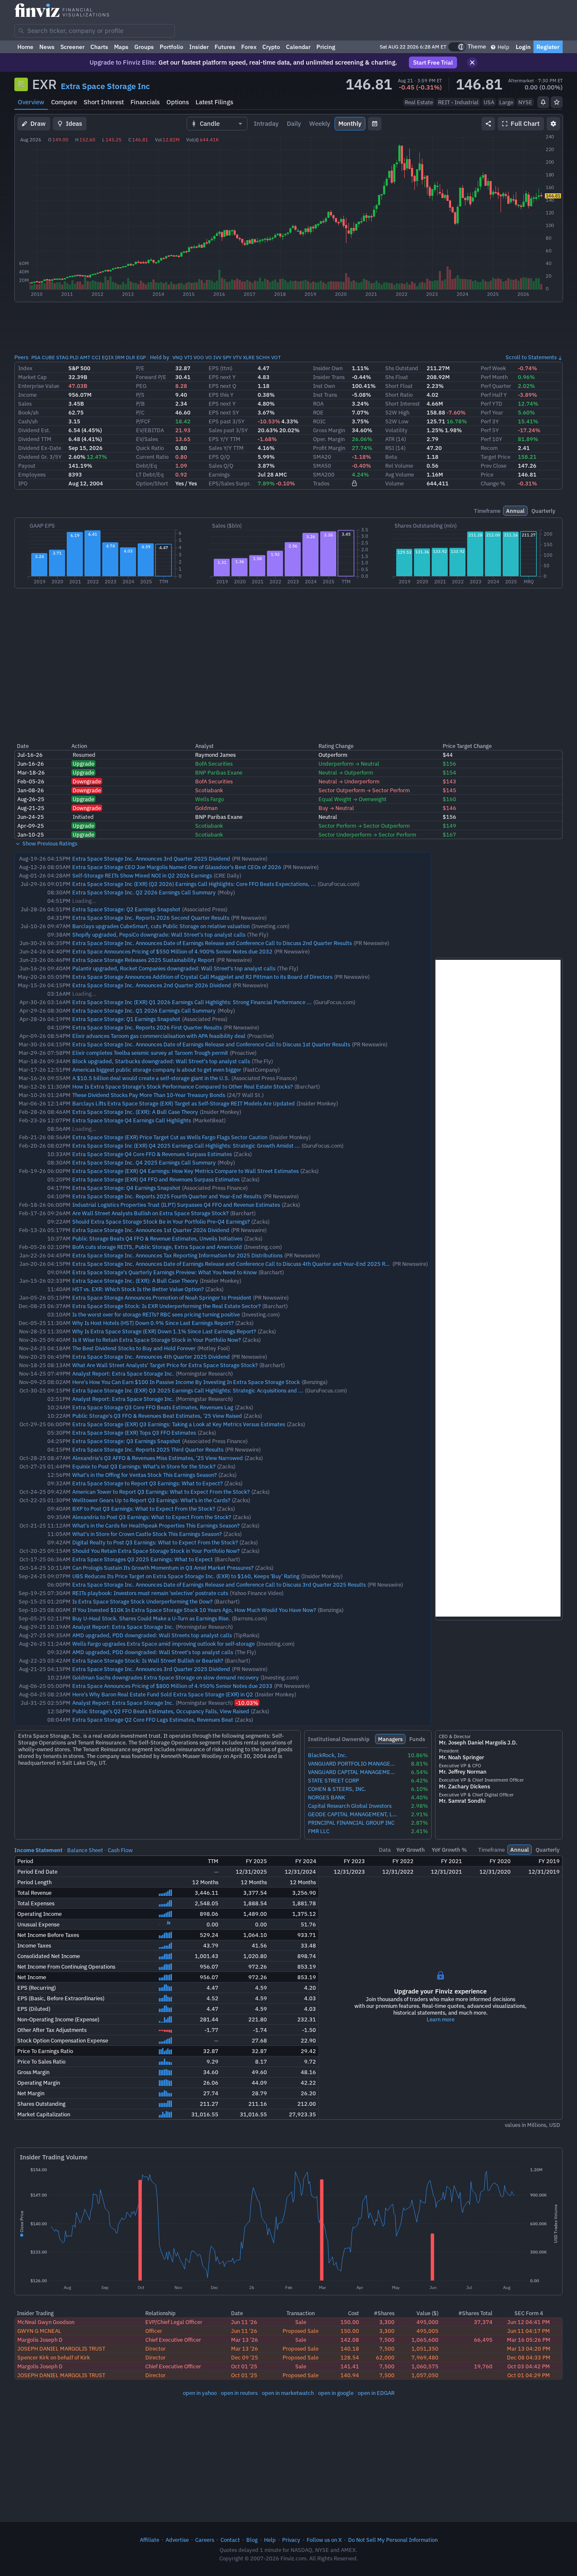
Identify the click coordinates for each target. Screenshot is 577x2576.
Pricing (326, 47)
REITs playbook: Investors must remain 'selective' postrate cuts (150, 1593)
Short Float (399, 386)
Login (523, 47)
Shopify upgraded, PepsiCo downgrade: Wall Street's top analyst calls (159, 935)
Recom (489, 448)
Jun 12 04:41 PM (529, 2322)
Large (506, 102)
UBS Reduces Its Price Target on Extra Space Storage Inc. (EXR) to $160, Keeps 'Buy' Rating (186, 1576)
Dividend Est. (34, 430)
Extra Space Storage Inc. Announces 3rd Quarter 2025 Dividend (151, 859)
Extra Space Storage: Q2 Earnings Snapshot (126, 909)
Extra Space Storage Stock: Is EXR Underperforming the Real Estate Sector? (166, 1306)
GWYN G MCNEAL (39, 2331)
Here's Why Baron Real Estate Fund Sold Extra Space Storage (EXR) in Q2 (163, 1694)
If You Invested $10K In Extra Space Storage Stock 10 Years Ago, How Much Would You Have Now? (194, 1610)
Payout (27, 466)
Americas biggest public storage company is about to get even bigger (157, 1070)
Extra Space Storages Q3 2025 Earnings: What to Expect (143, 1559)
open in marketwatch (288, 2393)
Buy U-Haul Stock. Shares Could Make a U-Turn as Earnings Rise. (151, 1618)
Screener (72, 47)
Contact (230, 2540)
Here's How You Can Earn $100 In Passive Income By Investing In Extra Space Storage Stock (186, 1382)
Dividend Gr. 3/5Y (40, 457)
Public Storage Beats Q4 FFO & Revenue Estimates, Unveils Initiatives (157, 1238)
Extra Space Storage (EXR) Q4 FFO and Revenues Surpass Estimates (156, 1179)
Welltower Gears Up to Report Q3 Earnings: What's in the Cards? (151, 1500)
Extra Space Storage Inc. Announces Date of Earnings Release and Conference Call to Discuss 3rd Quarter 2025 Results (219, 1585)
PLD (74, 357)
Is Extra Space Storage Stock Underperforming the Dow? (142, 1601)
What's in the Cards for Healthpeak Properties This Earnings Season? (156, 1525)
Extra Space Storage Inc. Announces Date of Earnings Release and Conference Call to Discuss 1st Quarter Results (211, 1044)
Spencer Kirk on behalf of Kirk (54, 2357)
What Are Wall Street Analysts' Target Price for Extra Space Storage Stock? (165, 1365)
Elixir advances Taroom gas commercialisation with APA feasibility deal (159, 1036)
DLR (131, 357)
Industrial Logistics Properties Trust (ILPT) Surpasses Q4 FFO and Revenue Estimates (176, 1205)
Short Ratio (399, 395)
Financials (145, 102)
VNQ (178, 357)
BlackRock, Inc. (328, 1755)
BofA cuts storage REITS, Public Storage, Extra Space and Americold (157, 1247)
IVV (217, 357)
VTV (237, 357)
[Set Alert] (543, 102)
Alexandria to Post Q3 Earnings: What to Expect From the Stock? (152, 1517)
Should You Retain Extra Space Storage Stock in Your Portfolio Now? (156, 1551)
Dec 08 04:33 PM (529, 2357)
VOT (276, 357)
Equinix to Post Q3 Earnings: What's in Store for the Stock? (144, 1466)
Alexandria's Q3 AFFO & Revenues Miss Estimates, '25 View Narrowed (158, 1458)
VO (209, 357)
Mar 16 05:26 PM (529, 2340)
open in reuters (239, 2393)
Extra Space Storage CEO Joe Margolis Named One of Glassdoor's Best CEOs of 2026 (177, 867)
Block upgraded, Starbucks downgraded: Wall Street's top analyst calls (161, 1061)
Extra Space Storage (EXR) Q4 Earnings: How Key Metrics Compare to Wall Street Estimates (185, 1171)
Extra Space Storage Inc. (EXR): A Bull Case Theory (135, 1112)
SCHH (263, 357)
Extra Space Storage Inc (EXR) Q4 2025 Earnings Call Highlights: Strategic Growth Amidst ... (186, 1146)
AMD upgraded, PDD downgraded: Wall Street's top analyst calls (153, 1652)
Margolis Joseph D (40, 2340)
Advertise (177, 2540)
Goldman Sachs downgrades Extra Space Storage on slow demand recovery (166, 1677)
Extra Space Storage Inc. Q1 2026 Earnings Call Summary (144, 1010)
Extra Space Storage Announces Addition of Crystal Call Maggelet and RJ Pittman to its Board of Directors (202, 977)
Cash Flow (120, 1850)
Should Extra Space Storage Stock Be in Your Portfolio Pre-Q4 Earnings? (161, 1222)
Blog (252, 2540)
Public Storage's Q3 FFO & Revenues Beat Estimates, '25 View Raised (157, 1416)
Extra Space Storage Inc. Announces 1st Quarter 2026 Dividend (151, 1230)
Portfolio (171, 47)
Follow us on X (324, 2540)
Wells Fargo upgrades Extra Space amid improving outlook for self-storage (163, 1644)
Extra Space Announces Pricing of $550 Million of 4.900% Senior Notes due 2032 (172, 951)
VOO (199, 357)
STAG (62, 357)
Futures (225, 47)
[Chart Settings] (553, 124)
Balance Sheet (85, 1850)
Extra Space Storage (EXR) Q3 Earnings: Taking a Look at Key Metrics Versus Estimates (179, 1424)
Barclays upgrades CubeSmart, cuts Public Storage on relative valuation (161, 926)
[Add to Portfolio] (557, 102)
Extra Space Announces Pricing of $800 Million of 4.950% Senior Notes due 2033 (172, 1686)
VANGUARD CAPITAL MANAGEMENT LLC (353, 1772)
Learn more (441, 2019)
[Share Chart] (488, 124)
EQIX (108, 357)
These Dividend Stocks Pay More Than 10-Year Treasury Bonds (149, 1095)
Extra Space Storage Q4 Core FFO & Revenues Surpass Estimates (152, 1154)
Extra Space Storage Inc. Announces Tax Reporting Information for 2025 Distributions (177, 1255)
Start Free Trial (433, 62)
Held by (160, 357)
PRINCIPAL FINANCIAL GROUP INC (351, 1823)
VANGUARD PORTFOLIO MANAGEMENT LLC (353, 1764)
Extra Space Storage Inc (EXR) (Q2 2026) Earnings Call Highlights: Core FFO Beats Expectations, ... (194, 884)
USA (489, 102)
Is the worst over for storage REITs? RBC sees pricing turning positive (156, 1314)
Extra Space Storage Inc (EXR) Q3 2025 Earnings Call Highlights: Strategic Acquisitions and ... (188, 1390)
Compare (64, 102)
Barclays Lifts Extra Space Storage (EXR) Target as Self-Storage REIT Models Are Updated (184, 1103)
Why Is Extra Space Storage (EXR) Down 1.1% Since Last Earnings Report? (164, 1331)
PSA (36, 357)
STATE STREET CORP (333, 1781)
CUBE (48, 357)
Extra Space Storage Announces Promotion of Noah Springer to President (162, 1297)
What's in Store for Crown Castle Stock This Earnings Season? (147, 1534)
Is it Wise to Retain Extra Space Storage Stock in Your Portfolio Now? (156, 1340)
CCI (96, 357)
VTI (188, 357)
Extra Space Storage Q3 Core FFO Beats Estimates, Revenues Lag (153, 1407)
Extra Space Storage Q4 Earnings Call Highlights (132, 1120)
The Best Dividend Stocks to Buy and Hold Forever (134, 1348)
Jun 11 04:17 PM (529, 2331)
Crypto (271, 47)
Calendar (298, 47)
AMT (85, 357)
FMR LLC (319, 1831)
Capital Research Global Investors (350, 1806)
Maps (121, 47)
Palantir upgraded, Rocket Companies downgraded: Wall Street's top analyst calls (174, 968)
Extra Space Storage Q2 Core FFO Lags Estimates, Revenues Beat (153, 1720)
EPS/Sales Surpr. (230, 483)
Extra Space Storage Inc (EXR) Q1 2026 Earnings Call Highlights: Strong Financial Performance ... (192, 1002)
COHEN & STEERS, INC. (337, 1789)
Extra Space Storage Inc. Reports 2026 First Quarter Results (147, 1027)
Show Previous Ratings (49, 843)
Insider (199, 47)
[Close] (472, 62)
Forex (249, 47)
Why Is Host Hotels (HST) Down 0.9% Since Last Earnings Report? (153, 1323)
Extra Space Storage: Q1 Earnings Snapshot (126, 1019)
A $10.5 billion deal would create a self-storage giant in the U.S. (151, 1078)
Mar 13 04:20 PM (529, 2348)
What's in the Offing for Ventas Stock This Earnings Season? (144, 1475)
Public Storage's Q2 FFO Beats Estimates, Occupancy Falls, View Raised (161, 1711)
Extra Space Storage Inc (105, 86)
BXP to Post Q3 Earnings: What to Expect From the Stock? (144, 1509)
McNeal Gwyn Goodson (46, 2322)
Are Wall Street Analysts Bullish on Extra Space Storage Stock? (150, 1213)
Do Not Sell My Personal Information (393, 2540)
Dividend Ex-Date (40, 448)
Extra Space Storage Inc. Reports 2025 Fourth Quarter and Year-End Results (167, 1196)
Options (178, 102)
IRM (120, 357)
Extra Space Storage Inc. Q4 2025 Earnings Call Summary (144, 1162)
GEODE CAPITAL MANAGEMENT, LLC (353, 1814)
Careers (205, 2540)
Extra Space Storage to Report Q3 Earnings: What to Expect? (147, 1483)
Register (548, 47)
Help (503, 47)
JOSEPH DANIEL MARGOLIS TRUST (61, 2348)
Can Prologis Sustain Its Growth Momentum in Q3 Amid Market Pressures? (163, 1568)
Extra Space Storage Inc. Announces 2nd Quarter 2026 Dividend (152, 985)
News (47, 47)
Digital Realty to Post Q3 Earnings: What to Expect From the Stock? (155, 1542)
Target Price (495, 457)
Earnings (219, 474)
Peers (21, 357)
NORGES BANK (327, 1797)
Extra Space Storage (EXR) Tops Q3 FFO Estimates (134, 1433)
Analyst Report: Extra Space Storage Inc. (123, 1373)
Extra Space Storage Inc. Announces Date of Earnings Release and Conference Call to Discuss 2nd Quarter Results (212, 943)
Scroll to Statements (531, 357)
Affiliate (150, 2540)
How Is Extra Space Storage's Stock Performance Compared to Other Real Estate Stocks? (182, 1086)
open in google (336, 2393)
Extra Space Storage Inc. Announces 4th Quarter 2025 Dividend (151, 1357)
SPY (227, 357)
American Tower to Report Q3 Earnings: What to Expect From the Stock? (161, 1492)
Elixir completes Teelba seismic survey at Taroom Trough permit (150, 1053)
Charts (99, 47)
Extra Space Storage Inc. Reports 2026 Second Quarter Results (151, 918)
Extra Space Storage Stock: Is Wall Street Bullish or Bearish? (148, 1660)
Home (25, 47)
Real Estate (419, 102)
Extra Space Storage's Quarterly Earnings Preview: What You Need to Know (165, 1272)
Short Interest (104, 102)
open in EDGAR (376, 2393)
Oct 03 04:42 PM (529, 2366)
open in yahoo (200, 2393)
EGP (141, 357)
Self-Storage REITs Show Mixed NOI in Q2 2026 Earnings (142, 875)
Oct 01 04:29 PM (529, 2375)
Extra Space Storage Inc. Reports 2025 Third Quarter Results (148, 1449)
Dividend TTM (35, 439)
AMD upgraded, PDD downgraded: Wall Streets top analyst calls (152, 1635)
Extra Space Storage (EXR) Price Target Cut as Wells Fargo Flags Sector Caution (170, 1137)
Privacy (291, 2540)
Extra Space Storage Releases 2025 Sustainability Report (143, 960)
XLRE (249, 357)
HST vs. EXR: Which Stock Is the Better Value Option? (138, 1289)
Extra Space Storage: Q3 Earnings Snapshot (126, 1441)
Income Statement (38, 1850)
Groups (144, 47)
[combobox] (95, 31)
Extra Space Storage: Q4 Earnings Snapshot (126, 1188)
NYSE (525, 102)
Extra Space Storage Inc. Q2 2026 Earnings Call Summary (144, 892)
